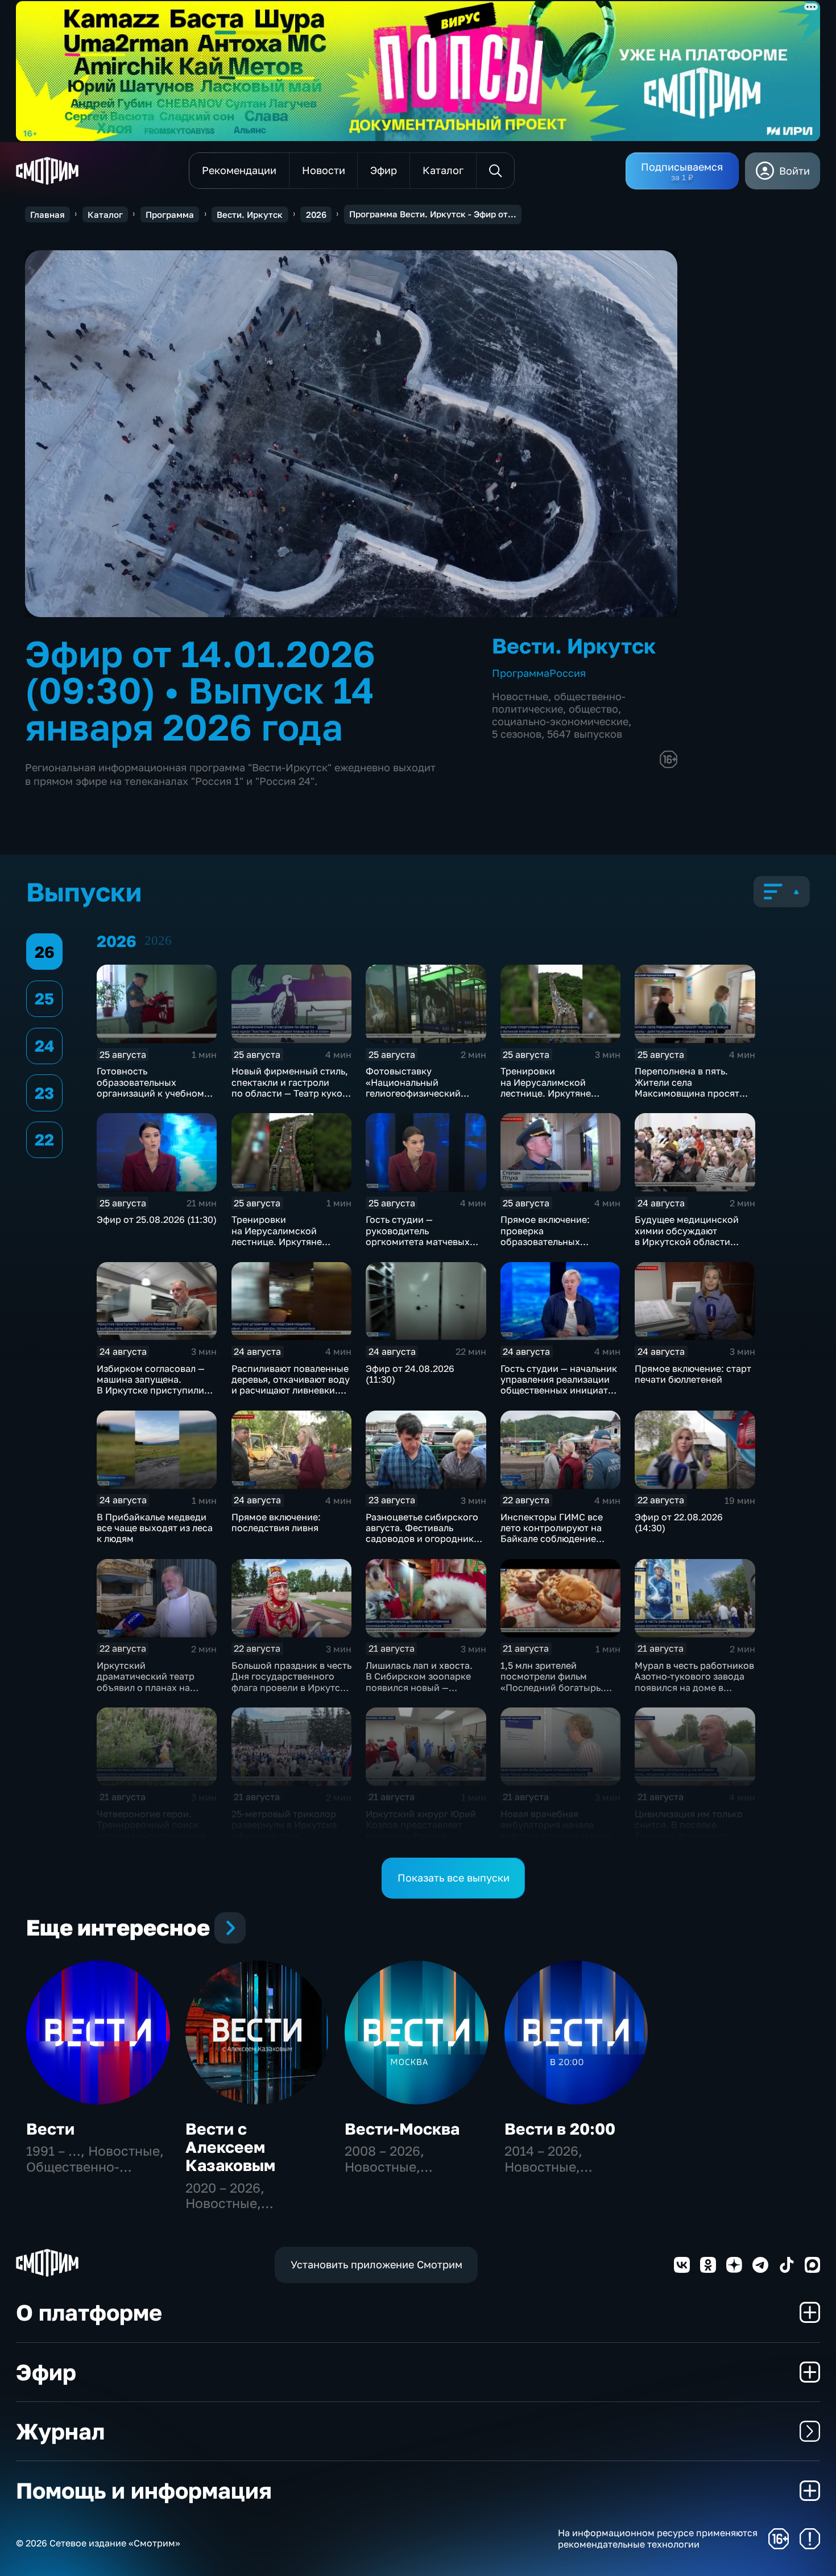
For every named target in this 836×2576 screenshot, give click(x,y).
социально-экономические (560, 721)
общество (593, 709)
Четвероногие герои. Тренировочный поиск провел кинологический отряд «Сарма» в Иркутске (151, 1836)
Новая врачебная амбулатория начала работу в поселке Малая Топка (555, 1830)
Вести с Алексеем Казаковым (230, 2147)
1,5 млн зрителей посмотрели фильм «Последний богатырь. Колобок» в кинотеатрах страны (556, 1687)
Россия (568, 673)
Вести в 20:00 (560, 2129)
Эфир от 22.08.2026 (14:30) (679, 1522)
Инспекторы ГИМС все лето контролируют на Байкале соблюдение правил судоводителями (556, 1533)
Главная (47, 214)
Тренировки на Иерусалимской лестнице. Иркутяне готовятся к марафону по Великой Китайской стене (552, 1098)
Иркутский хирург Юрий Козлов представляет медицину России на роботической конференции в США (421, 1836)
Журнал (60, 2431)
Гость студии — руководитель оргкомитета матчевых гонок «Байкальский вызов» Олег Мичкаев (418, 1241)
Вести (50, 2129)
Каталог (105, 214)
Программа (170, 214)
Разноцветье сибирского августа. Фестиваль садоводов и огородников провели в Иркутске (425, 1533)
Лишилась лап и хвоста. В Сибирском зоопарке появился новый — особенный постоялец (419, 1682)
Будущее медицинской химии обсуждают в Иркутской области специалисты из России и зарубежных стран (688, 1241)
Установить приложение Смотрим (376, 2264)
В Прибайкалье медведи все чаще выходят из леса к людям (155, 1528)
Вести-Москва (402, 2129)
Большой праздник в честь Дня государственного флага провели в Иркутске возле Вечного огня (291, 1682)
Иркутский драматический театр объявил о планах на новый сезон (146, 1682)
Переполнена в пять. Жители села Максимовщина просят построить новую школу (689, 1088)
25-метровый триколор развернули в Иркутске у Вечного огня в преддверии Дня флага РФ (284, 1836)
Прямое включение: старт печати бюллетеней (693, 1374)
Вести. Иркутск (250, 214)
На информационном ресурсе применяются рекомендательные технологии (658, 2538)
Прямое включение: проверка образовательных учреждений (545, 1236)
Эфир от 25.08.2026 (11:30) (157, 1219)
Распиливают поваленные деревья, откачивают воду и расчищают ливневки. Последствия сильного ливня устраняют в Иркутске (291, 1396)
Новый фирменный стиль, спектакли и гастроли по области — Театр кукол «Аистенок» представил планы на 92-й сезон (290, 1093)
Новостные (520, 696)
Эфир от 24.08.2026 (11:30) (410, 1374)
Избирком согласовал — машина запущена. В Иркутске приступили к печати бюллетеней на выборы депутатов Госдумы (151, 1396)
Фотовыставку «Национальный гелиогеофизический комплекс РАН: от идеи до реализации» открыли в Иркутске (422, 1098)
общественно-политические (559, 702)
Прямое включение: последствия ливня (276, 1522)
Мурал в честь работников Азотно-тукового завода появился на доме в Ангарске (694, 1682)
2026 (316, 214)
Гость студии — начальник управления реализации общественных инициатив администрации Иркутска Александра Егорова (560, 1390)
